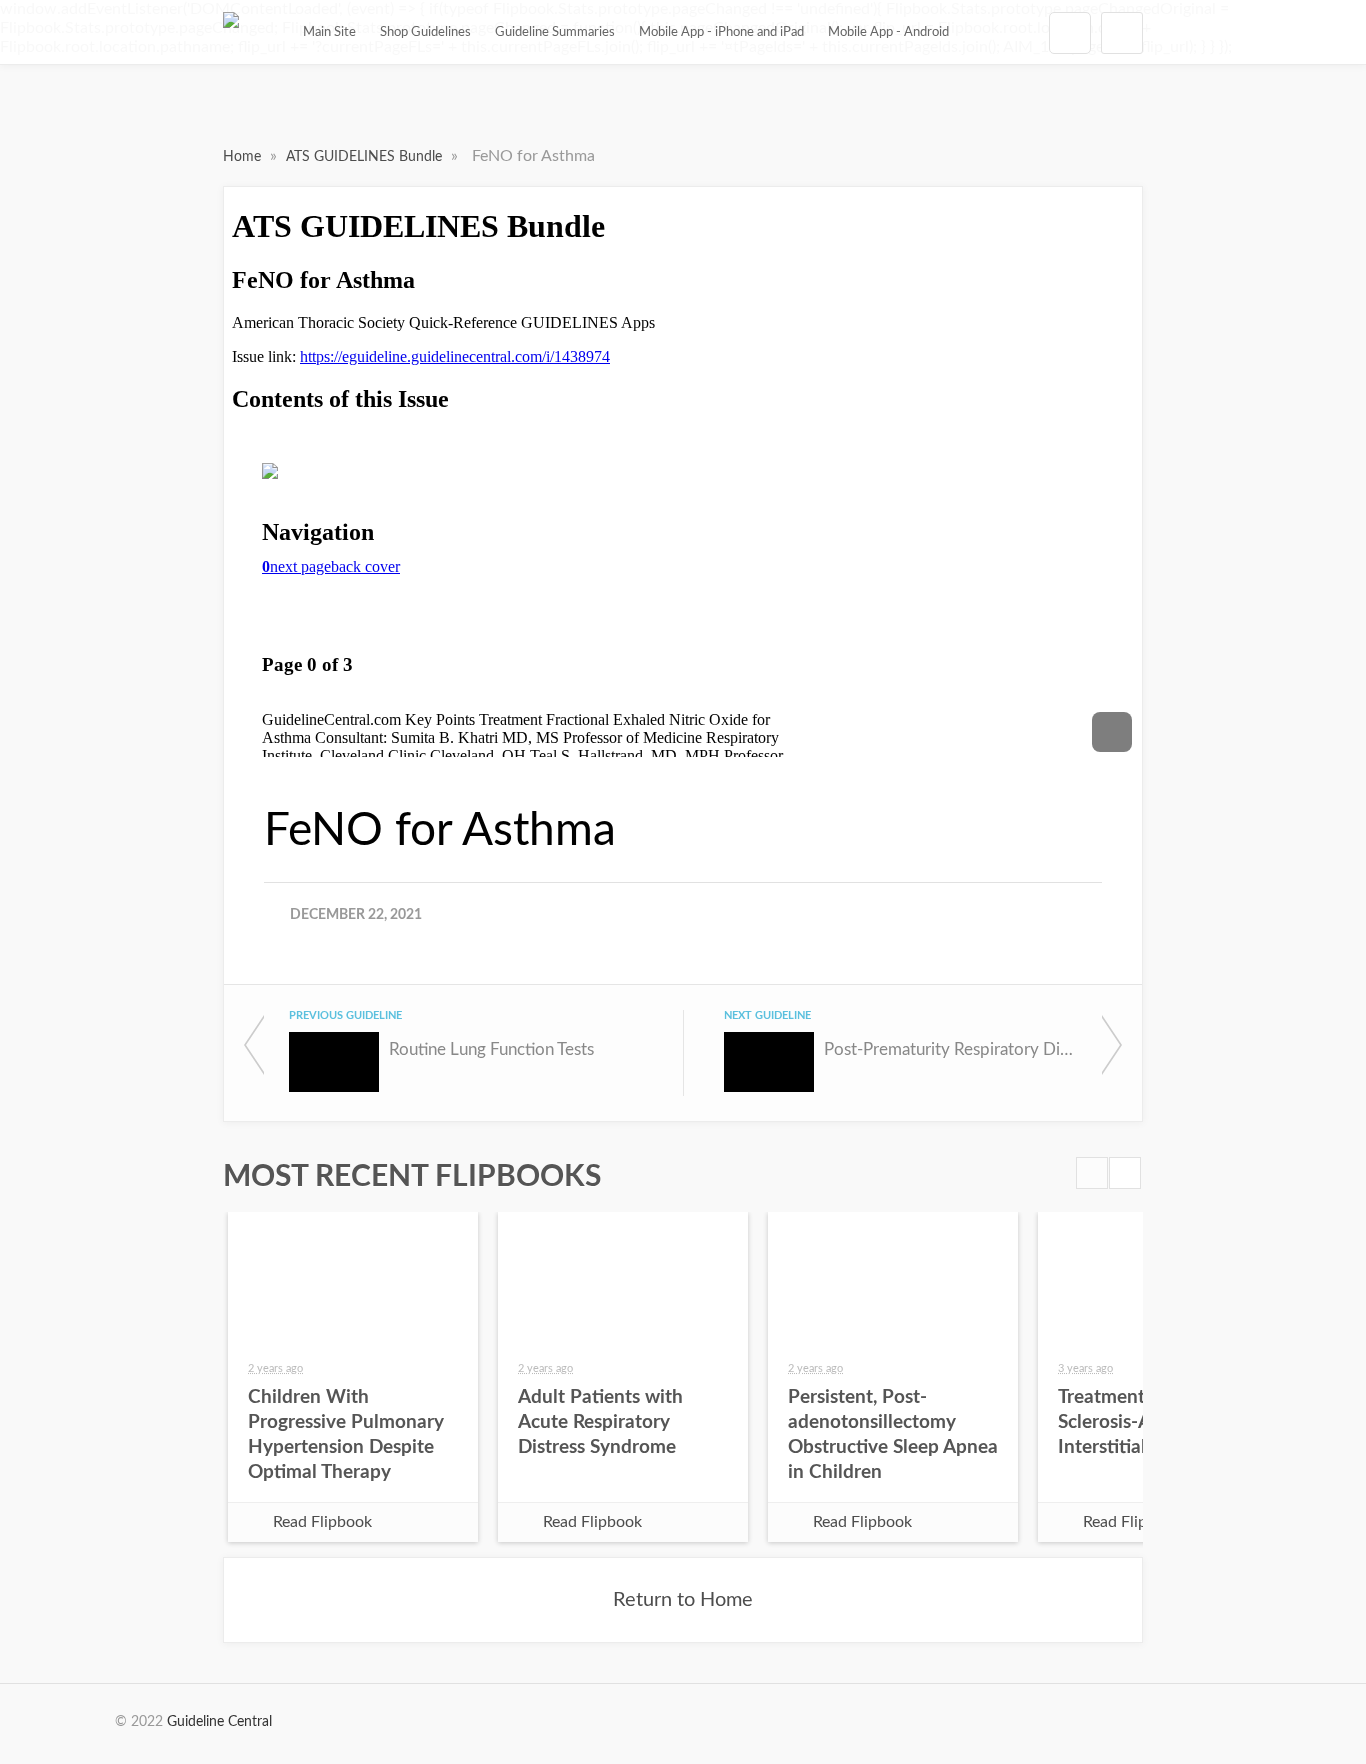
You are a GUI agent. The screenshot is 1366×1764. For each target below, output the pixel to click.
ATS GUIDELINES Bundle (366, 157)
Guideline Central (219, 1722)
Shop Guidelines (425, 32)
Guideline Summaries (555, 32)
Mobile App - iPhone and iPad (721, 32)
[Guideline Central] (231, 32)
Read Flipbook (322, 1522)
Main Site (329, 32)
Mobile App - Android (888, 32)
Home (244, 157)
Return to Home (683, 1600)
